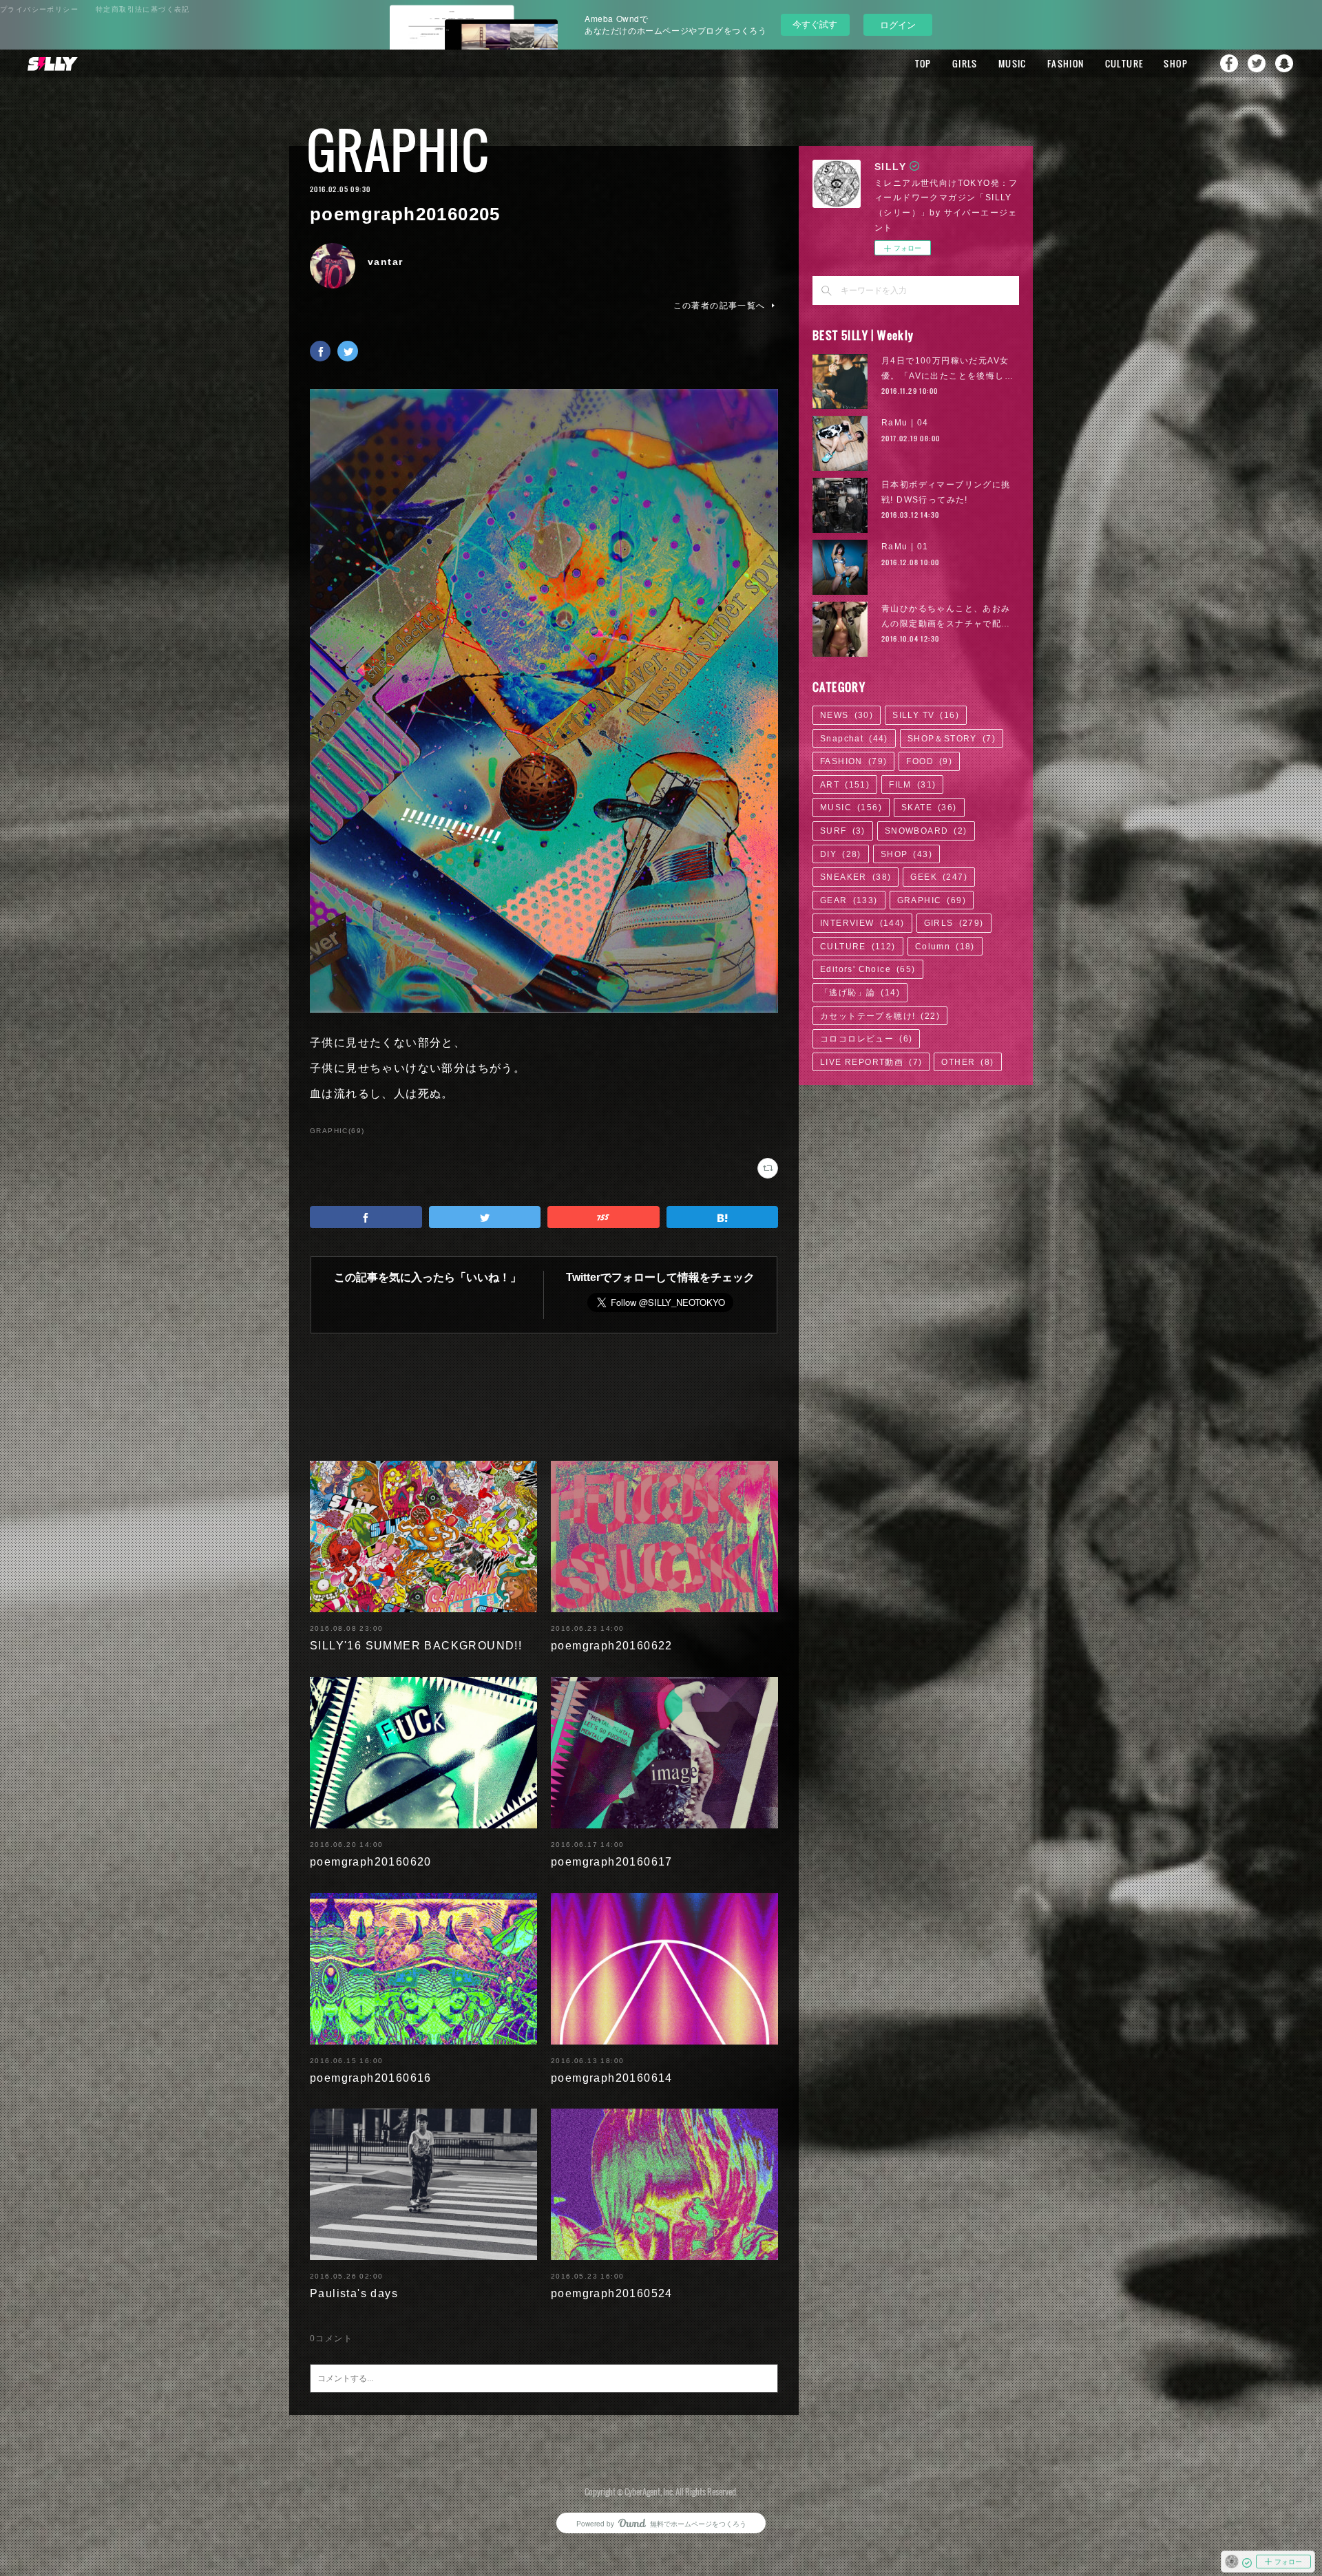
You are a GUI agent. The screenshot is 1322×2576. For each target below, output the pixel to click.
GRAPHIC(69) (337, 1131)
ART (845, 785)
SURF (843, 831)
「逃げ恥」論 (860, 993)
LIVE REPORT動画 (871, 1062)
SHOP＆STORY (952, 739)
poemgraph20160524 (612, 2293)
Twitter (1257, 63)
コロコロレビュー (866, 1039)
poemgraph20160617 (612, 1862)
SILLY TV (926, 715)
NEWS (847, 715)
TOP (923, 63)
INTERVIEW (862, 923)
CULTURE (1124, 63)
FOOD (929, 761)
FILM (912, 785)
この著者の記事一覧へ (720, 306)
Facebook (1229, 63)
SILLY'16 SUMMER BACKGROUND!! (416, 1646)
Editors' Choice (868, 969)
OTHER (967, 1062)
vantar (385, 262)
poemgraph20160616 (371, 2078)
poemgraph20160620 (371, 1862)
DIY (841, 854)
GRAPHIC (398, 150)
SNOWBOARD (926, 831)
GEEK (939, 877)
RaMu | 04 (905, 423)
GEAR (849, 900)
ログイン (898, 24)
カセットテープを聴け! (880, 1016)
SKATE (929, 807)
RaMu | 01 (905, 547)
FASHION (1066, 63)
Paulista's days (354, 2293)
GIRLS (965, 63)
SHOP (1176, 63)
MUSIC (1013, 63)
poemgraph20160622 (612, 1646)
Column (945, 947)
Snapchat (1284, 63)
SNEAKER (856, 877)
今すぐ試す (815, 24)
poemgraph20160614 (612, 2078)
